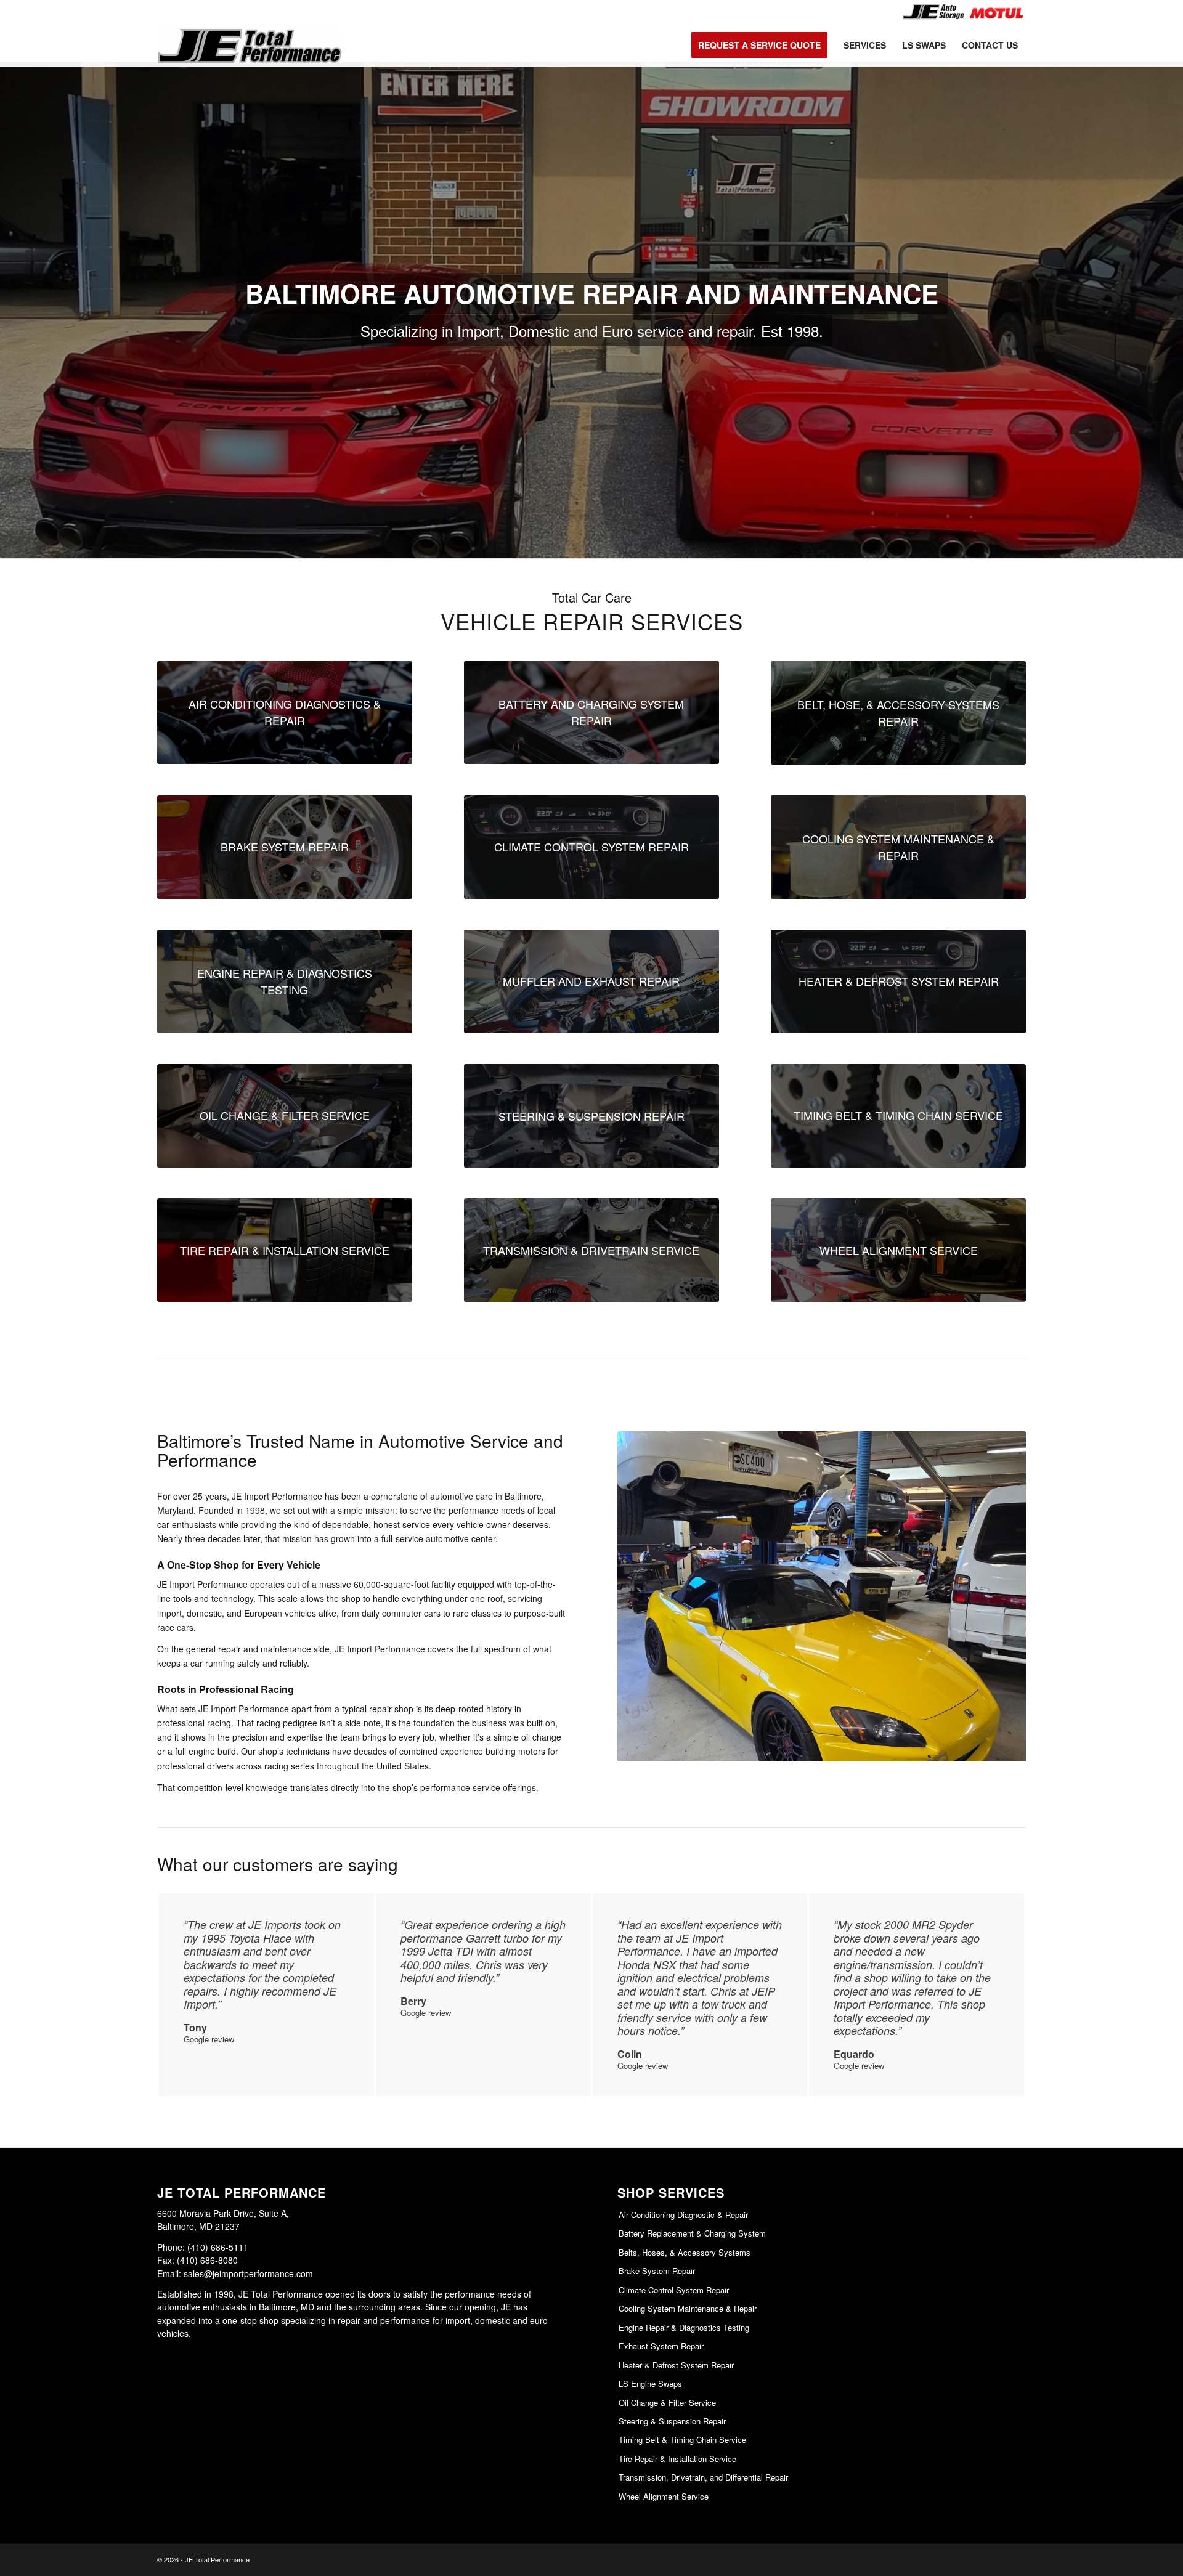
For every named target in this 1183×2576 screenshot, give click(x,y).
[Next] (998, 1596)
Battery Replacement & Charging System (692, 2233)
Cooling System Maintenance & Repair (688, 2308)
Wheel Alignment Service (664, 2496)
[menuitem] (933, 11)
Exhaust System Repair (661, 2346)
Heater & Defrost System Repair (676, 2365)
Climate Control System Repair (674, 2290)
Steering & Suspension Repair (672, 2421)
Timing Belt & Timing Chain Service (682, 2440)
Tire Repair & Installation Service (677, 2459)
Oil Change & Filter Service (667, 2403)
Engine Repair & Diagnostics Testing (684, 2327)
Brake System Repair (657, 2271)
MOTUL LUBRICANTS (996, 11)
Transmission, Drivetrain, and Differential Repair (703, 2477)
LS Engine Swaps (650, 2383)
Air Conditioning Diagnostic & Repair (683, 2215)
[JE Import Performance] (250, 45)
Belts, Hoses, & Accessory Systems (685, 2252)
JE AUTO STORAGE (933, 11)
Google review (209, 2039)
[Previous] (645, 1596)
